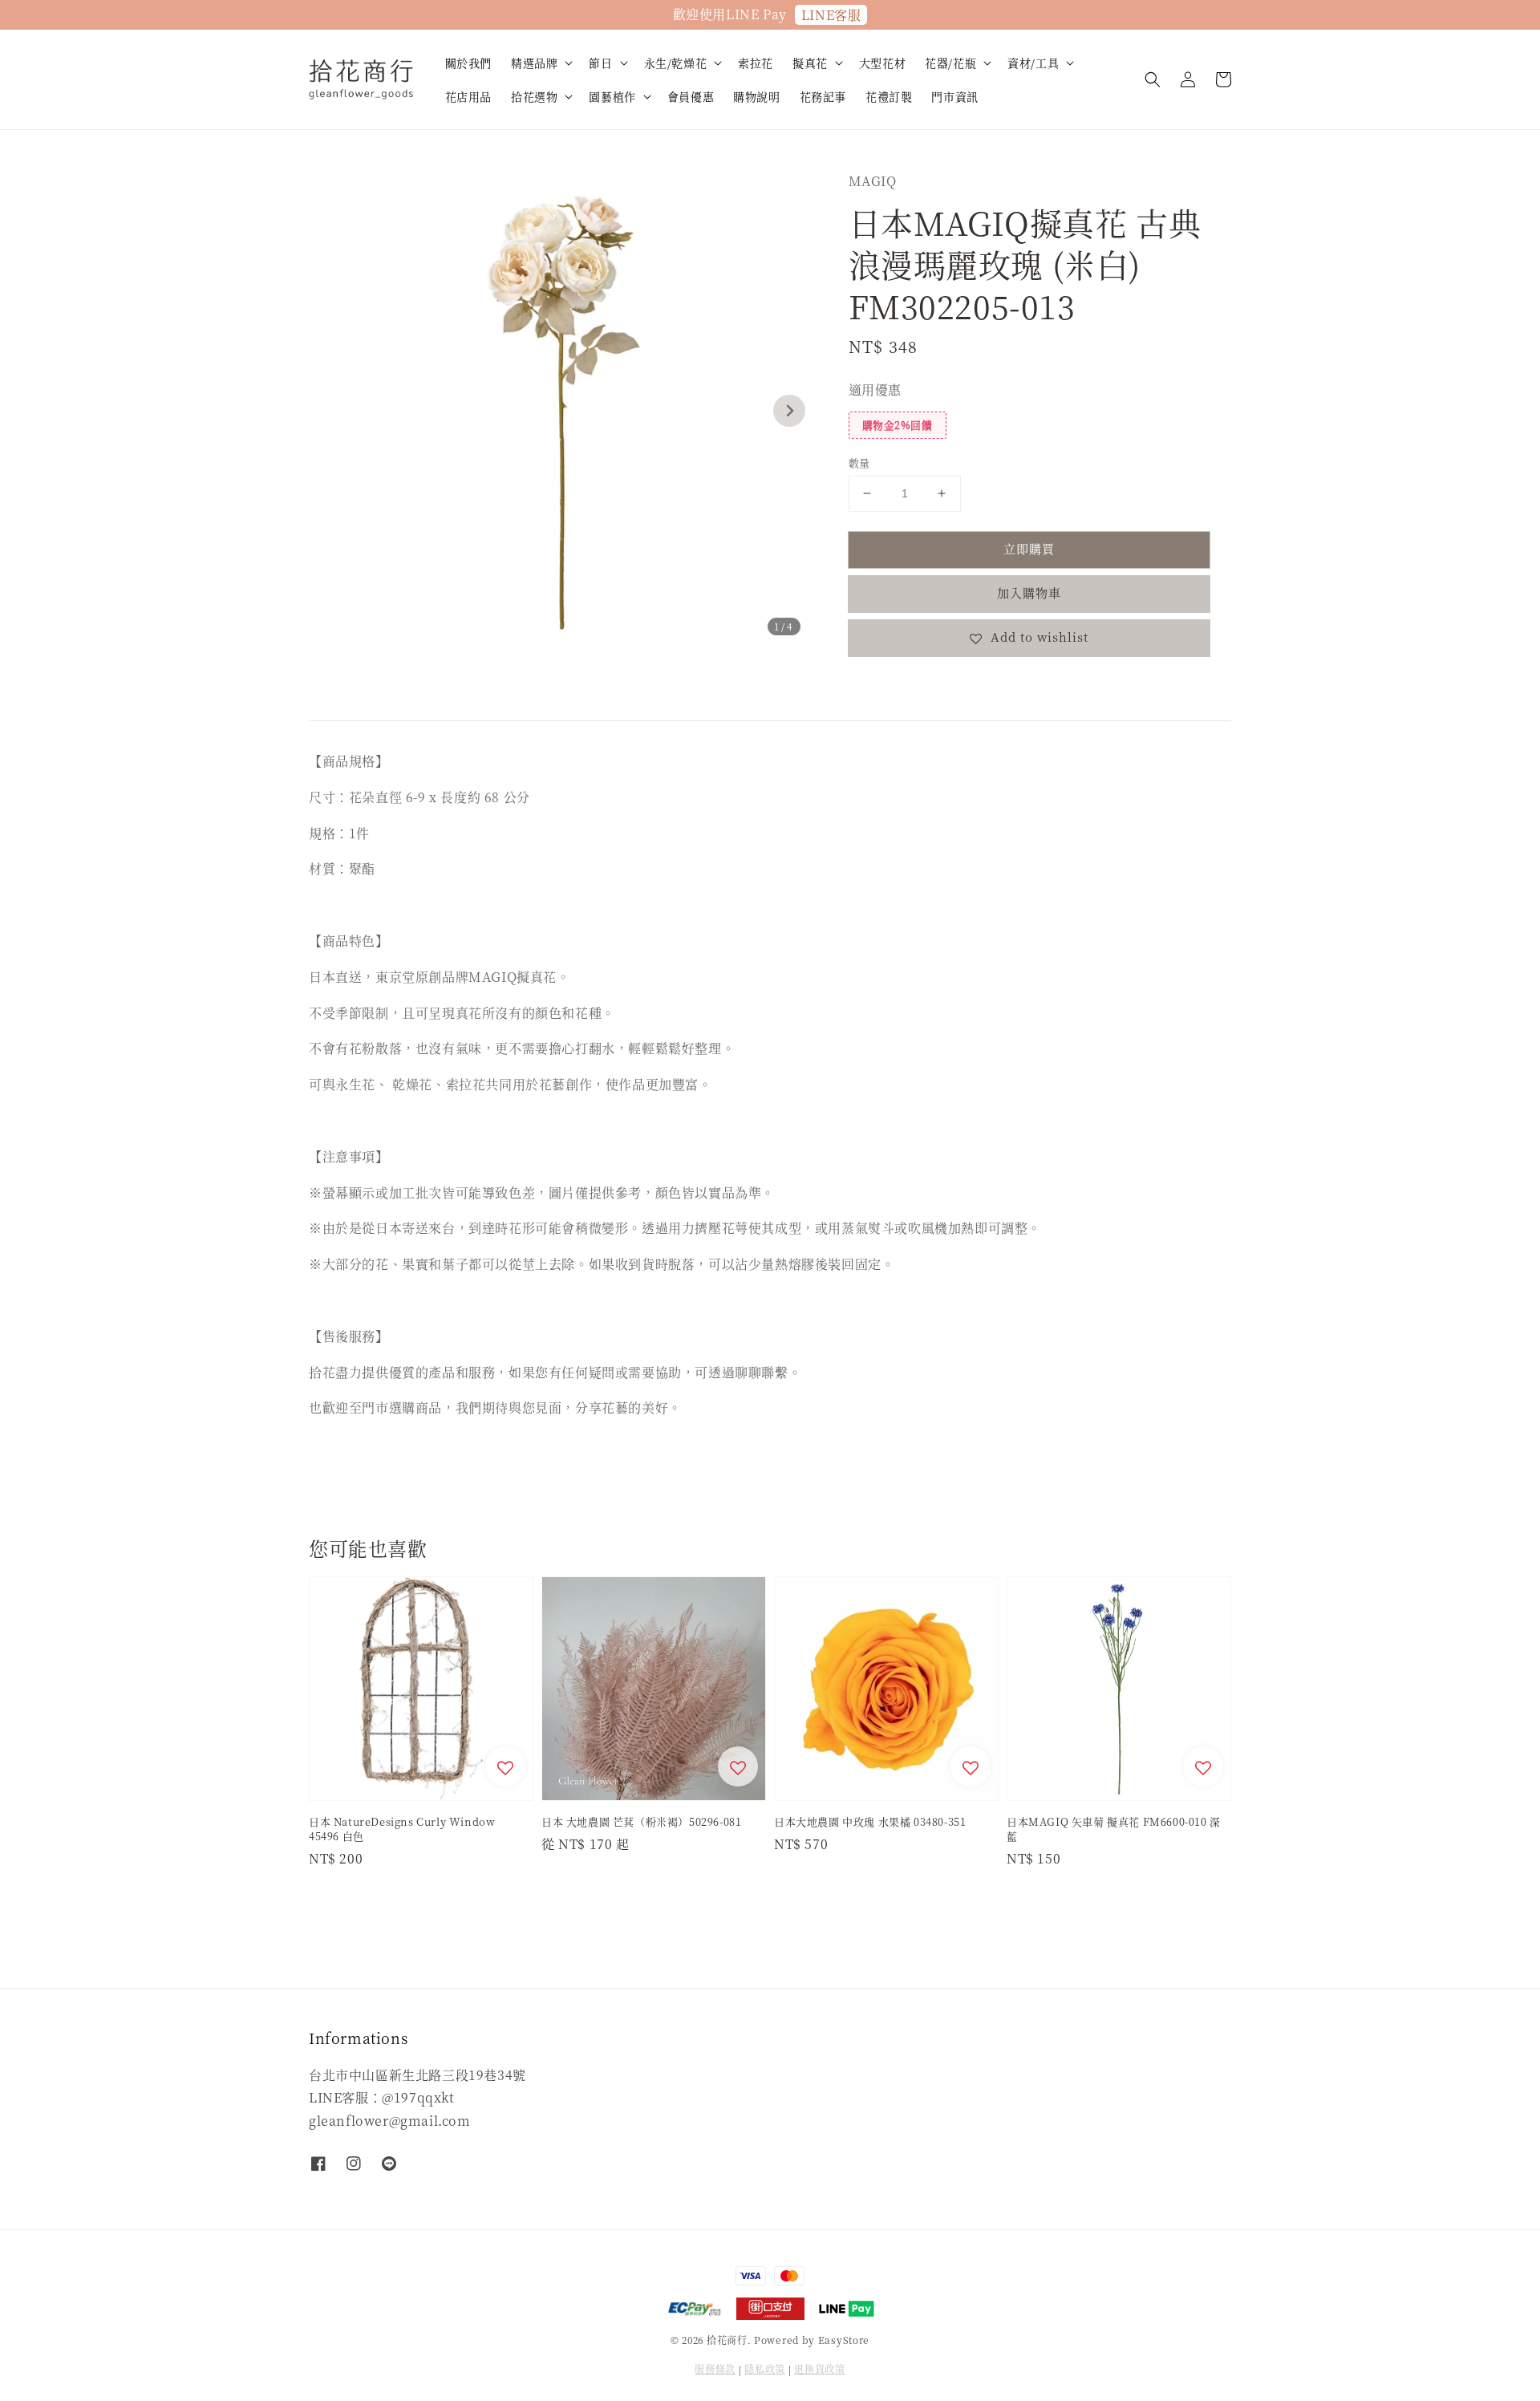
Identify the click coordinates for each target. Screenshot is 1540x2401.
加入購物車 (1029, 592)
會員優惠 (691, 96)
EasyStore (844, 2340)
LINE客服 (831, 15)
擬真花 (810, 63)
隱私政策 (765, 2369)
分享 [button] (883, 686)
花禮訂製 (889, 96)
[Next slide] (789, 411)
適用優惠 (875, 389)
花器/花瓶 (950, 63)
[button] (1153, 79)
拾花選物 (534, 96)
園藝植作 (612, 96)
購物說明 (756, 96)
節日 (600, 63)
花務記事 (823, 96)
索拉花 (756, 63)
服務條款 (715, 2369)
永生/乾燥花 (676, 63)
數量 (859, 462)
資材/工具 (1033, 63)
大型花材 (882, 63)
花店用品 (468, 96)
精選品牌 (534, 63)
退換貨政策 (820, 2369)
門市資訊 (954, 96)
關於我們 (468, 63)
